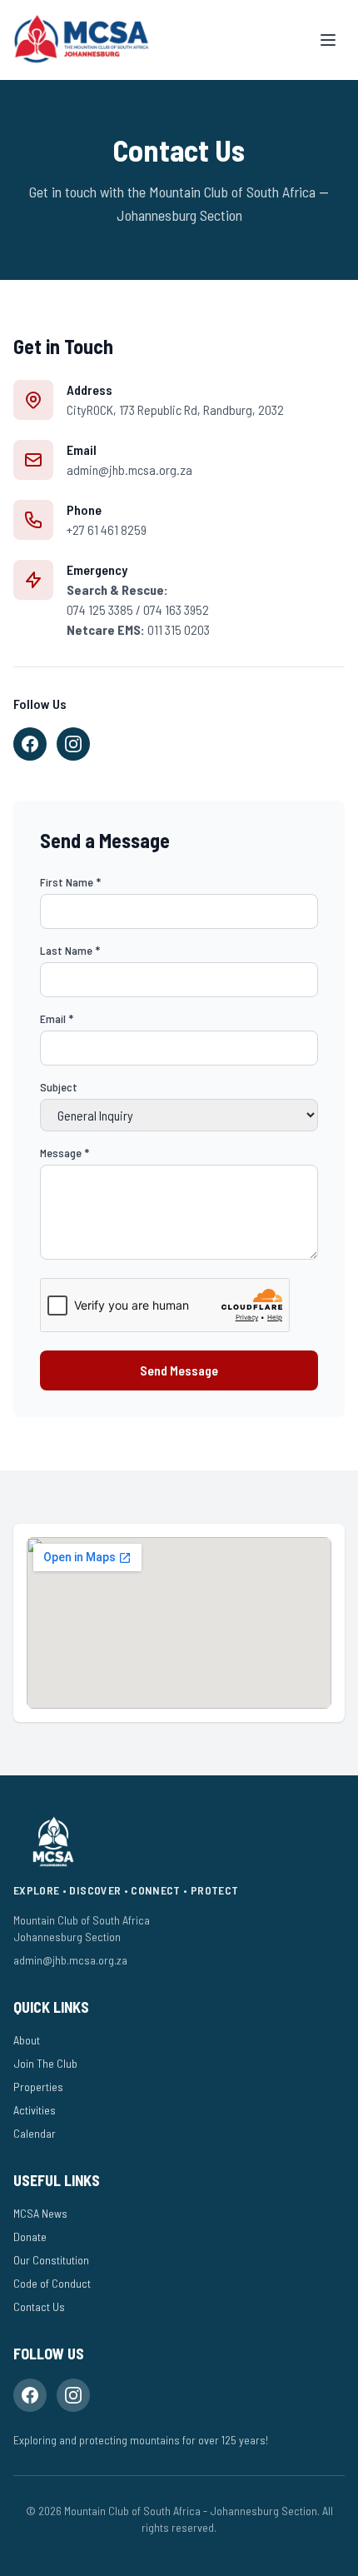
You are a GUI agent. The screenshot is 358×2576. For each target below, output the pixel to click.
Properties (38, 2087)
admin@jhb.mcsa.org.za (129, 469)
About (27, 2040)
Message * (65, 1153)
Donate (30, 2237)
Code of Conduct (52, 2283)
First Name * (70, 882)
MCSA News (40, 2213)
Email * (57, 1018)
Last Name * (70, 950)
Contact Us (39, 2306)
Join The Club (45, 2063)
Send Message (179, 1370)
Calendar (35, 2133)
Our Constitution (51, 2260)
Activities (35, 2110)
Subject (59, 1087)
